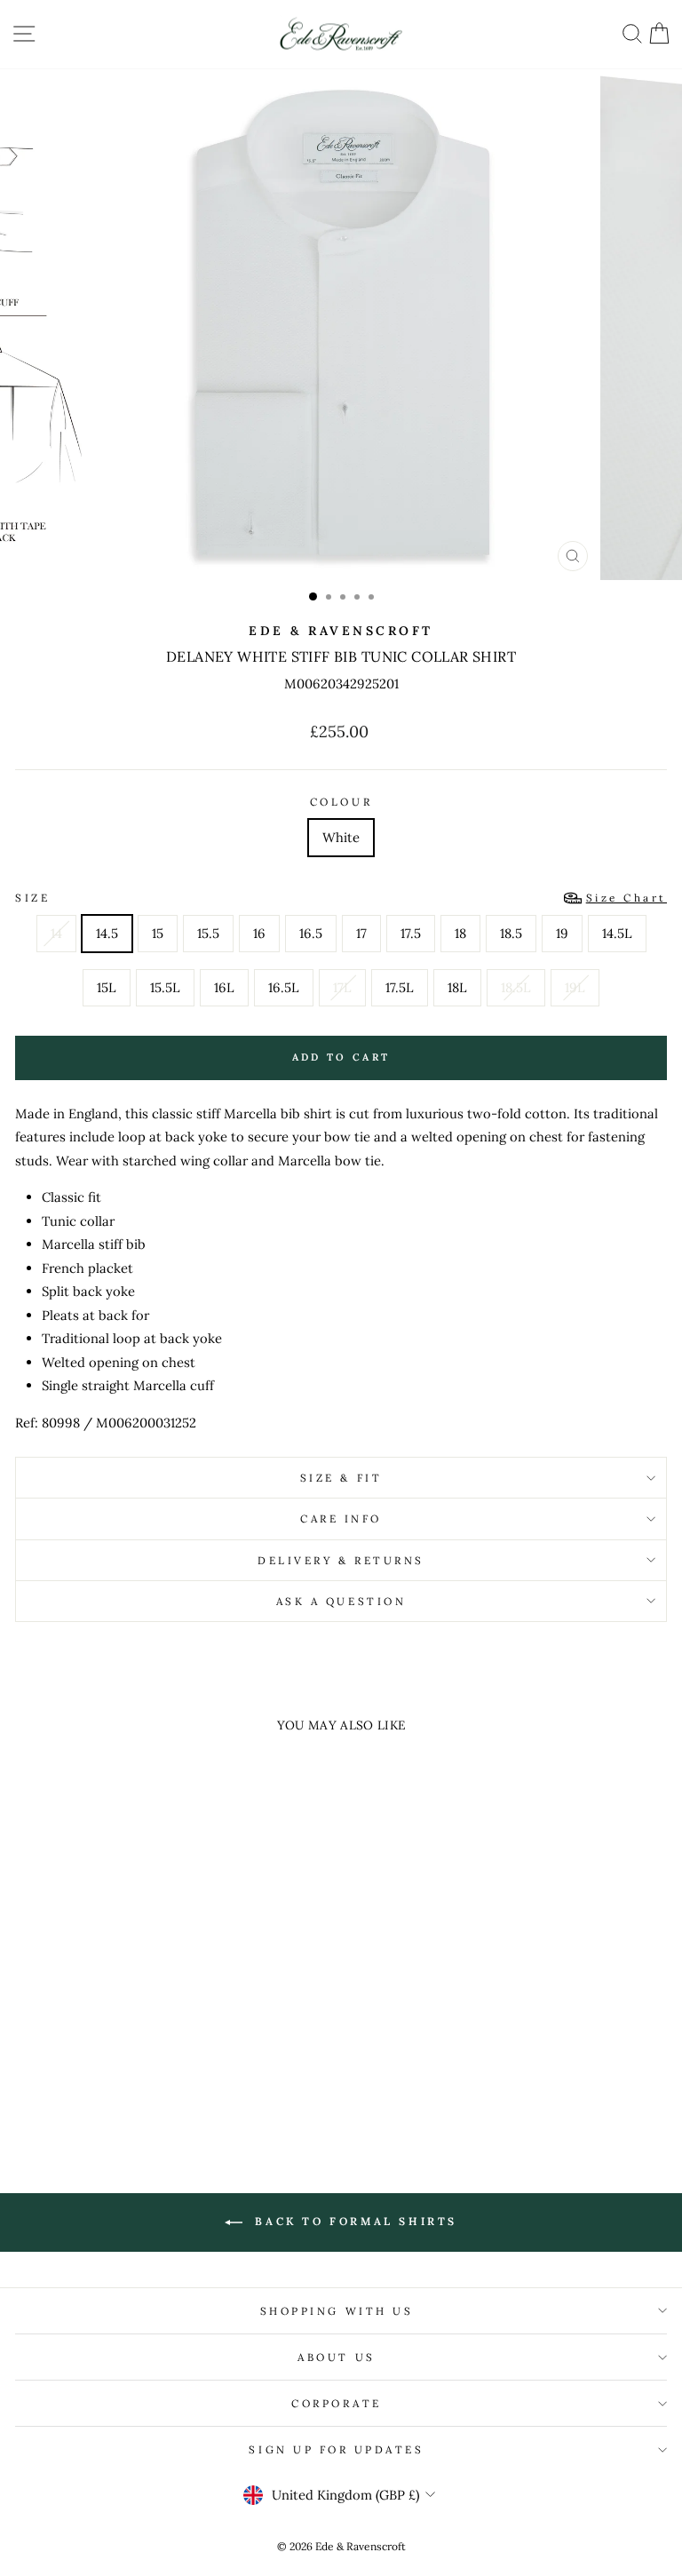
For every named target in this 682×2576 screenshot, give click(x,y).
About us (336, 2357)
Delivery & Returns (341, 1560)
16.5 (311, 933)
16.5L (284, 987)
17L (342, 987)
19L (575, 987)
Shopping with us (337, 2311)
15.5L (165, 987)
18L (457, 987)
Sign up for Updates (336, 2449)
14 (56, 933)
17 (361, 933)
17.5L (400, 987)
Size (341, 898)
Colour (341, 802)
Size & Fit (341, 1478)
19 (562, 933)
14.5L (617, 933)
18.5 (511, 933)
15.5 (208, 933)
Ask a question (341, 1601)
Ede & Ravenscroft (341, 631)
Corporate (337, 2403)
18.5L (516, 987)
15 (158, 933)
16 (259, 933)
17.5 (411, 933)
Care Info (341, 1519)
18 (460, 933)
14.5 (107, 933)
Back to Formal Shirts (353, 2221)
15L (107, 987)
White (341, 837)
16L (224, 987)
